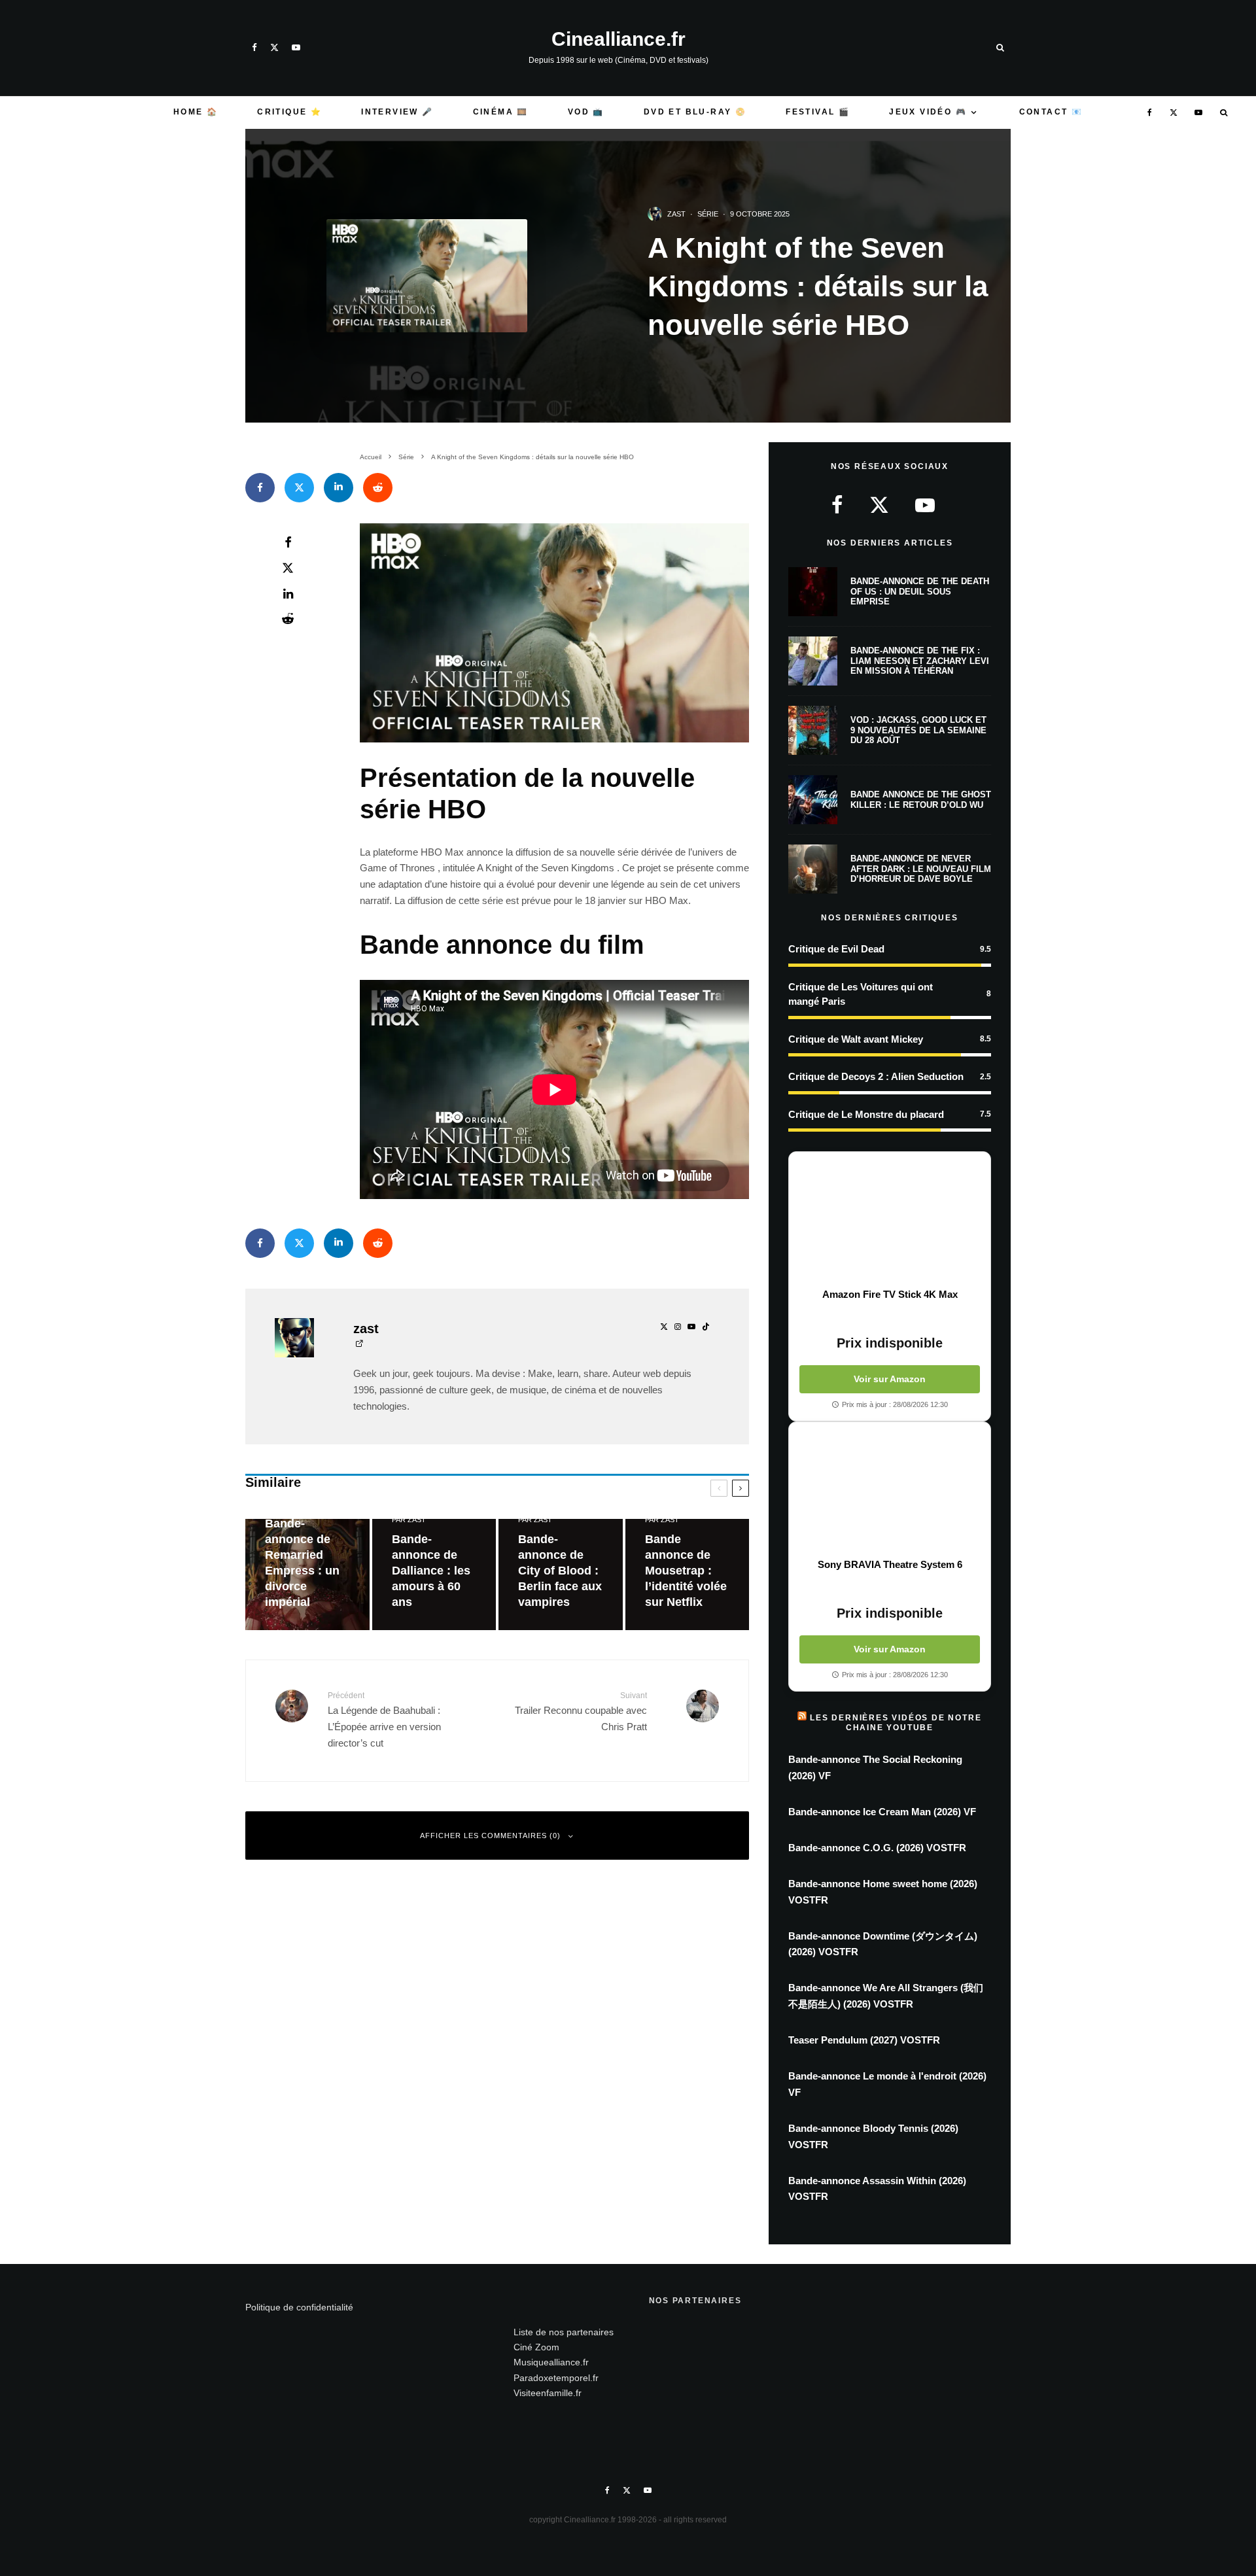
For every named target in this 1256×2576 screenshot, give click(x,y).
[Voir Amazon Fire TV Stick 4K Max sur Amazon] (890, 1220)
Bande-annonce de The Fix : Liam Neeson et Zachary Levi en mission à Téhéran (920, 661)
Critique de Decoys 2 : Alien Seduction (876, 1076)
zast (676, 214)
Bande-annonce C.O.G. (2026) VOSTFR (877, 1848)
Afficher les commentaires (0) (490, 1836)
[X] (274, 47)
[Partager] (260, 488)
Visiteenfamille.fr (548, 2393)
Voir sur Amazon (890, 1379)
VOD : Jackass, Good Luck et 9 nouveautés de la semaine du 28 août (918, 730)
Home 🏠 (196, 112)
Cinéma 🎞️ (501, 112)
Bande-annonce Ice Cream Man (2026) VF (882, 1812)
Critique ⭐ (289, 112)
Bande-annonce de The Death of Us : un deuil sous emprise (920, 591)
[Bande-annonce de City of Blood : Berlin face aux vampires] (561, 1575)
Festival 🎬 (818, 112)
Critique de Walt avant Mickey (856, 1039)
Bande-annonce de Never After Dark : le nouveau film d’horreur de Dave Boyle (921, 869)
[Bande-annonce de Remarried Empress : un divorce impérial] (307, 1575)
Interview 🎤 (397, 112)
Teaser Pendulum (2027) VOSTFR (864, 2040)
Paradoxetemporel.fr (556, 2378)
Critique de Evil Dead (836, 949)
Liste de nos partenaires (564, 2332)
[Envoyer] (378, 488)
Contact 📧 (1051, 112)
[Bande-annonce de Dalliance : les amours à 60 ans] (434, 1575)
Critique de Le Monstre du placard (866, 1114)
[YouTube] (296, 47)
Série (708, 214)
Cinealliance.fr (619, 39)
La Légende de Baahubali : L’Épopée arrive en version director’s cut (384, 1720)
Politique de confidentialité (299, 2307)
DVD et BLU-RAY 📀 (695, 112)
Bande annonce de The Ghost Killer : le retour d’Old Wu (921, 800)
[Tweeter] (299, 488)
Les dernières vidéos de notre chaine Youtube (896, 1722)
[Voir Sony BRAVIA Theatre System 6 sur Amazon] (890, 1490)
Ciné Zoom (536, 2347)
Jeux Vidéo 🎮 (928, 112)
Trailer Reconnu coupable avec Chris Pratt (581, 1712)
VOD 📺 (586, 112)
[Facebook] (254, 47)
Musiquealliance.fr (551, 2362)
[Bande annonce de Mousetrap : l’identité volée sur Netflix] (688, 1575)
